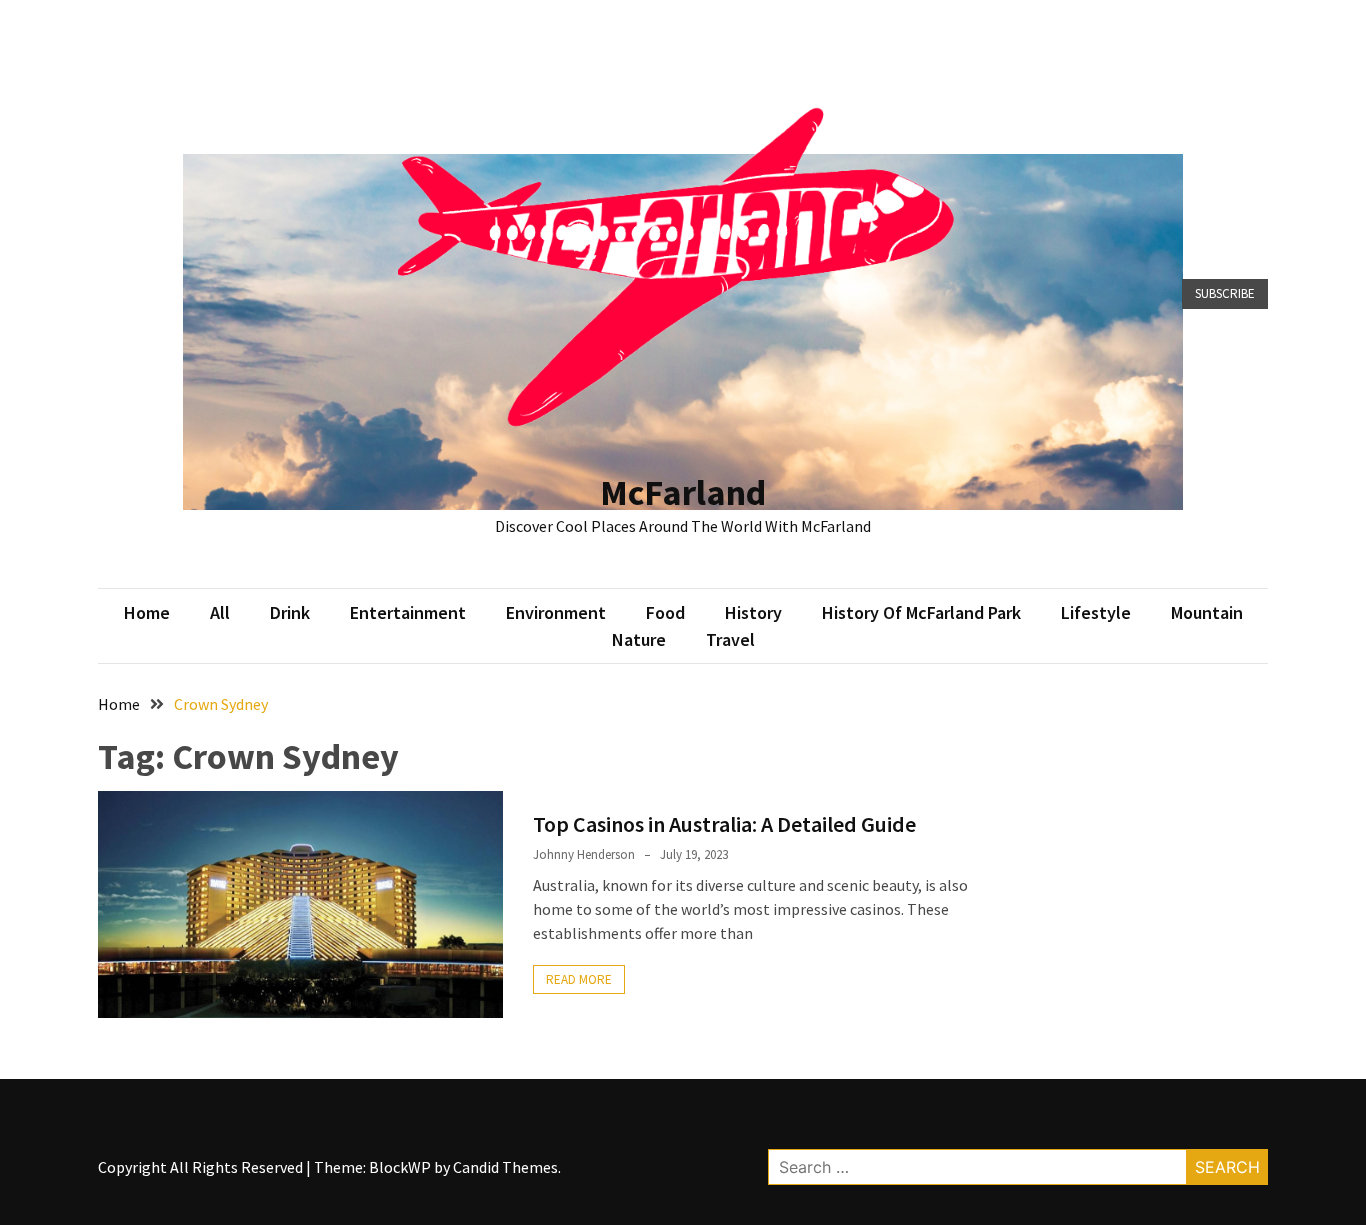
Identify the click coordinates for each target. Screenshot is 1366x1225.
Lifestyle (1096, 612)
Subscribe (1225, 293)
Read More (579, 979)
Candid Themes (505, 1167)
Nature (639, 639)
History (753, 612)
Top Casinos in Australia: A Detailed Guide (724, 824)
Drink (290, 612)
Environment (556, 612)
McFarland (683, 492)
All (220, 612)
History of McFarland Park (921, 612)
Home (147, 612)
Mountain (1207, 612)
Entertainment (408, 612)
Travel (730, 639)
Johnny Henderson (584, 854)
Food (665, 612)
